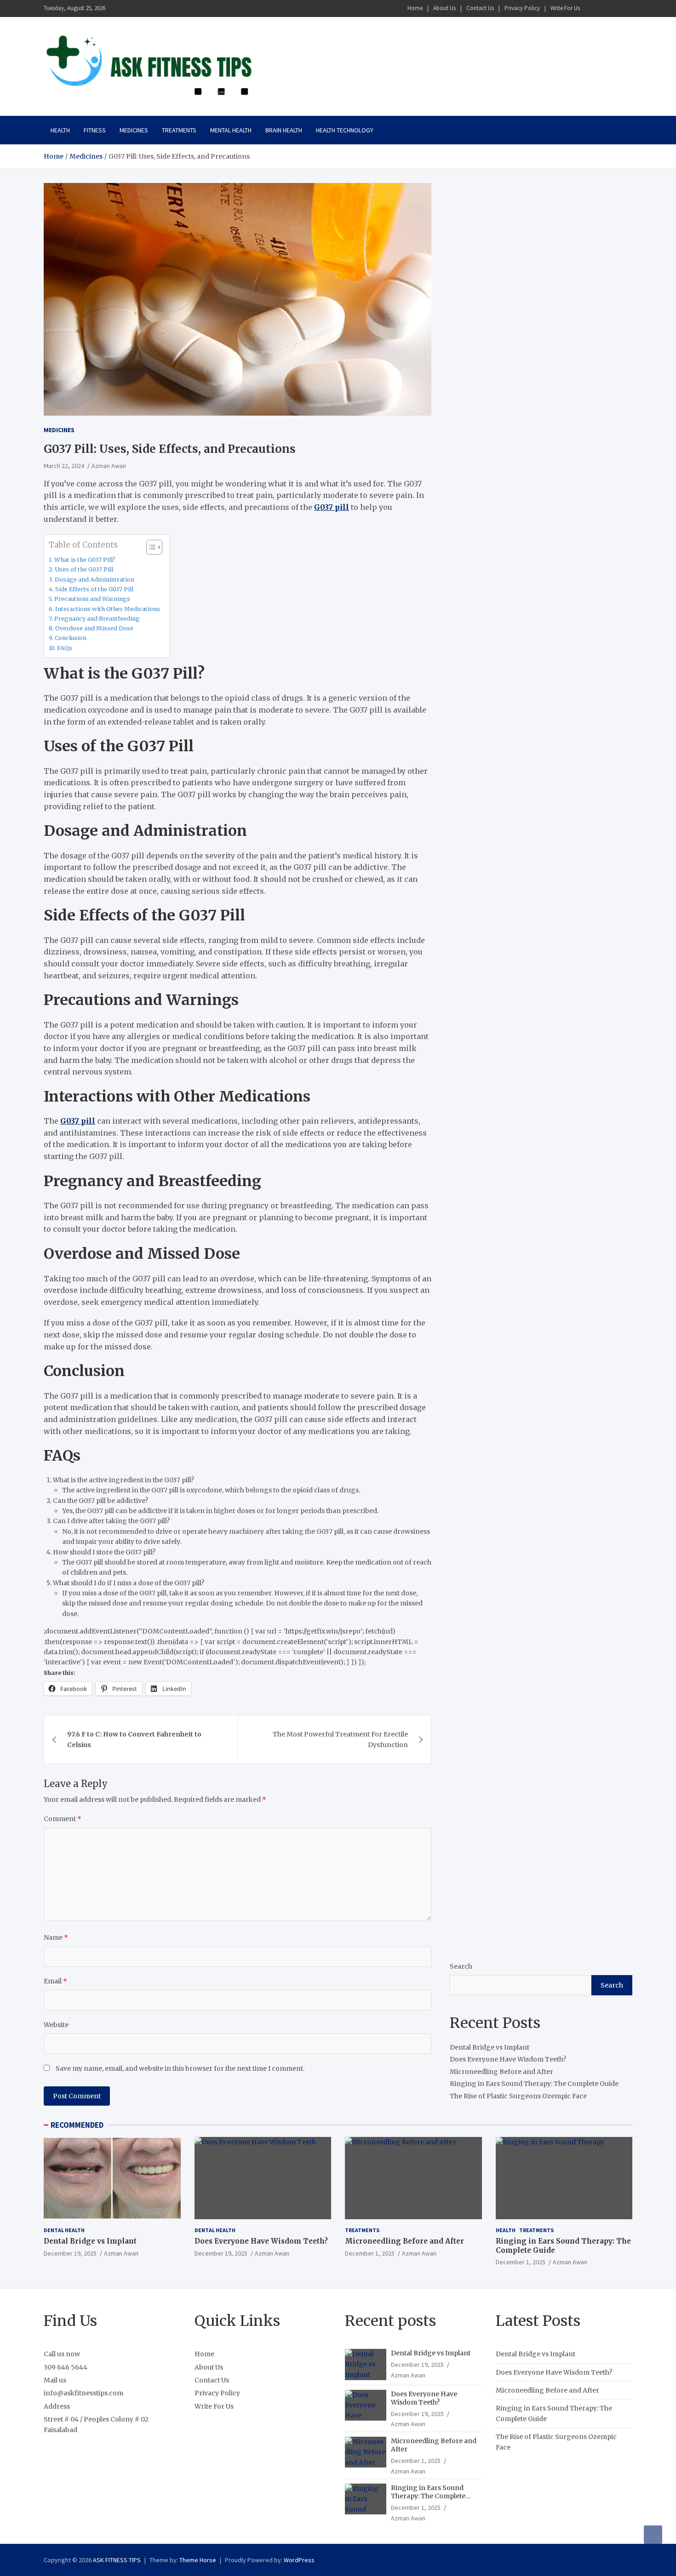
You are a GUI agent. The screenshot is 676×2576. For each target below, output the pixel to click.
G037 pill (332, 507)
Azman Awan (109, 466)
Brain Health (284, 130)
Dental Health (64, 2230)
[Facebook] (590, 9)
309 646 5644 (66, 2367)
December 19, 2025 (70, 2253)
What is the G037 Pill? (85, 560)
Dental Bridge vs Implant (490, 2047)
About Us (444, 8)
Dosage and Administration (95, 580)
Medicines (134, 130)
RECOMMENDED (77, 2125)
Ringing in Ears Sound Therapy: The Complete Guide (534, 2084)
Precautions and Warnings (92, 599)
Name (56, 1937)
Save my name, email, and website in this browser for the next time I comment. (180, 2068)
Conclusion (71, 638)
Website (56, 2025)
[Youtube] (626, 9)
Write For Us (565, 8)
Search (461, 1966)
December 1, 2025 (370, 2253)
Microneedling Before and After (501, 2072)
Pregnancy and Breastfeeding (97, 619)
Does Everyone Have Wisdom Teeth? (508, 2060)
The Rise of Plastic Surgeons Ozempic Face (518, 2096)
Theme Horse (198, 2560)
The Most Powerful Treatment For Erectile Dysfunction (340, 1739)
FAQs (65, 648)
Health (60, 130)
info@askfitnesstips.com (83, 2393)
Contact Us (480, 8)
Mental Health (231, 130)
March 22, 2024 (64, 466)
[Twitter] (614, 9)
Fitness (95, 130)
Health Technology (345, 130)
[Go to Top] (653, 2535)
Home (415, 8)
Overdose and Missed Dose (94, 628)
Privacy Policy (522, 8)
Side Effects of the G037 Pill (94, 589)
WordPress (299, 2560)
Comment (63, 1819)
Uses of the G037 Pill (84, 569)
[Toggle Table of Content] (150, 547)
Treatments (179, 130)
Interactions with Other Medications (108, 609)
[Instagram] (602, 9)
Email (55, 1981)
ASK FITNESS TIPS (117, 2560)
